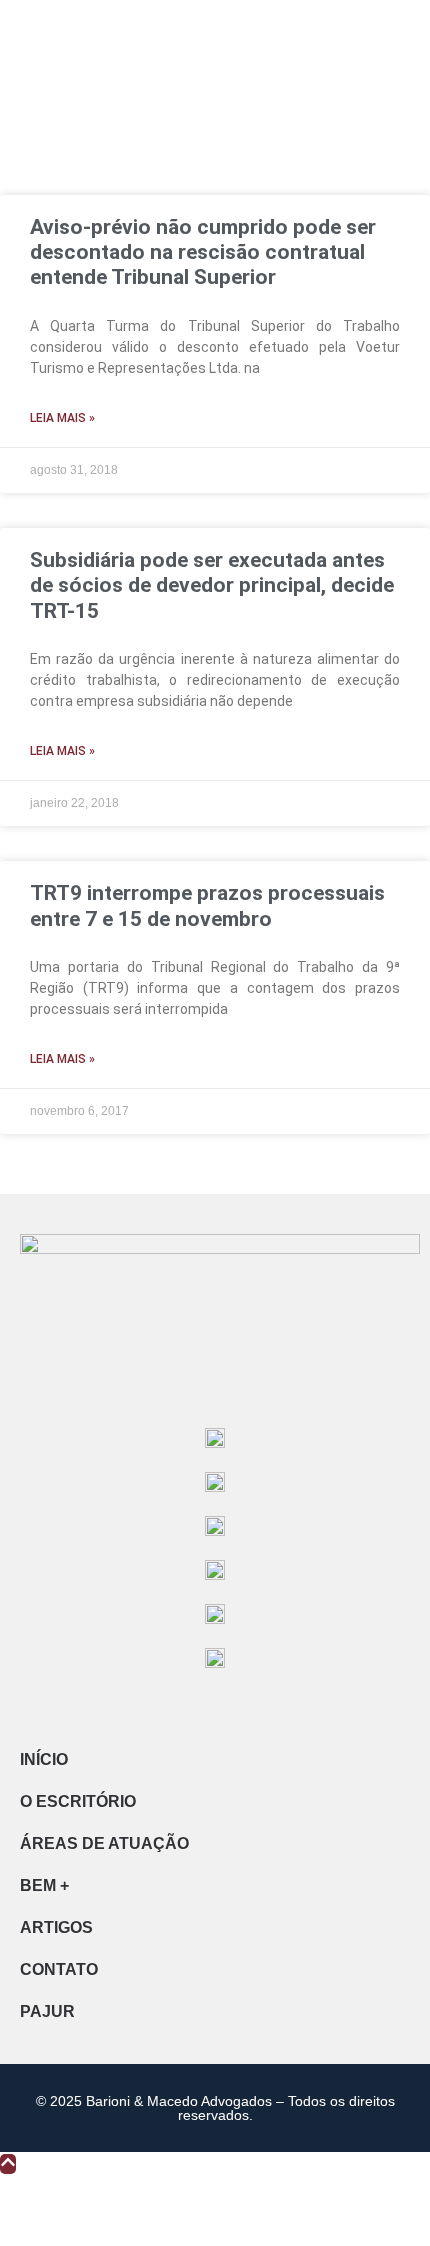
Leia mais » (62, 418)
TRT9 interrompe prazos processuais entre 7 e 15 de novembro (207, 905)
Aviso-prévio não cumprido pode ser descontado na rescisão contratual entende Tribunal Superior (203, 252)
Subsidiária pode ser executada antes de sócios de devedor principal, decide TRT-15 (212, 585)
